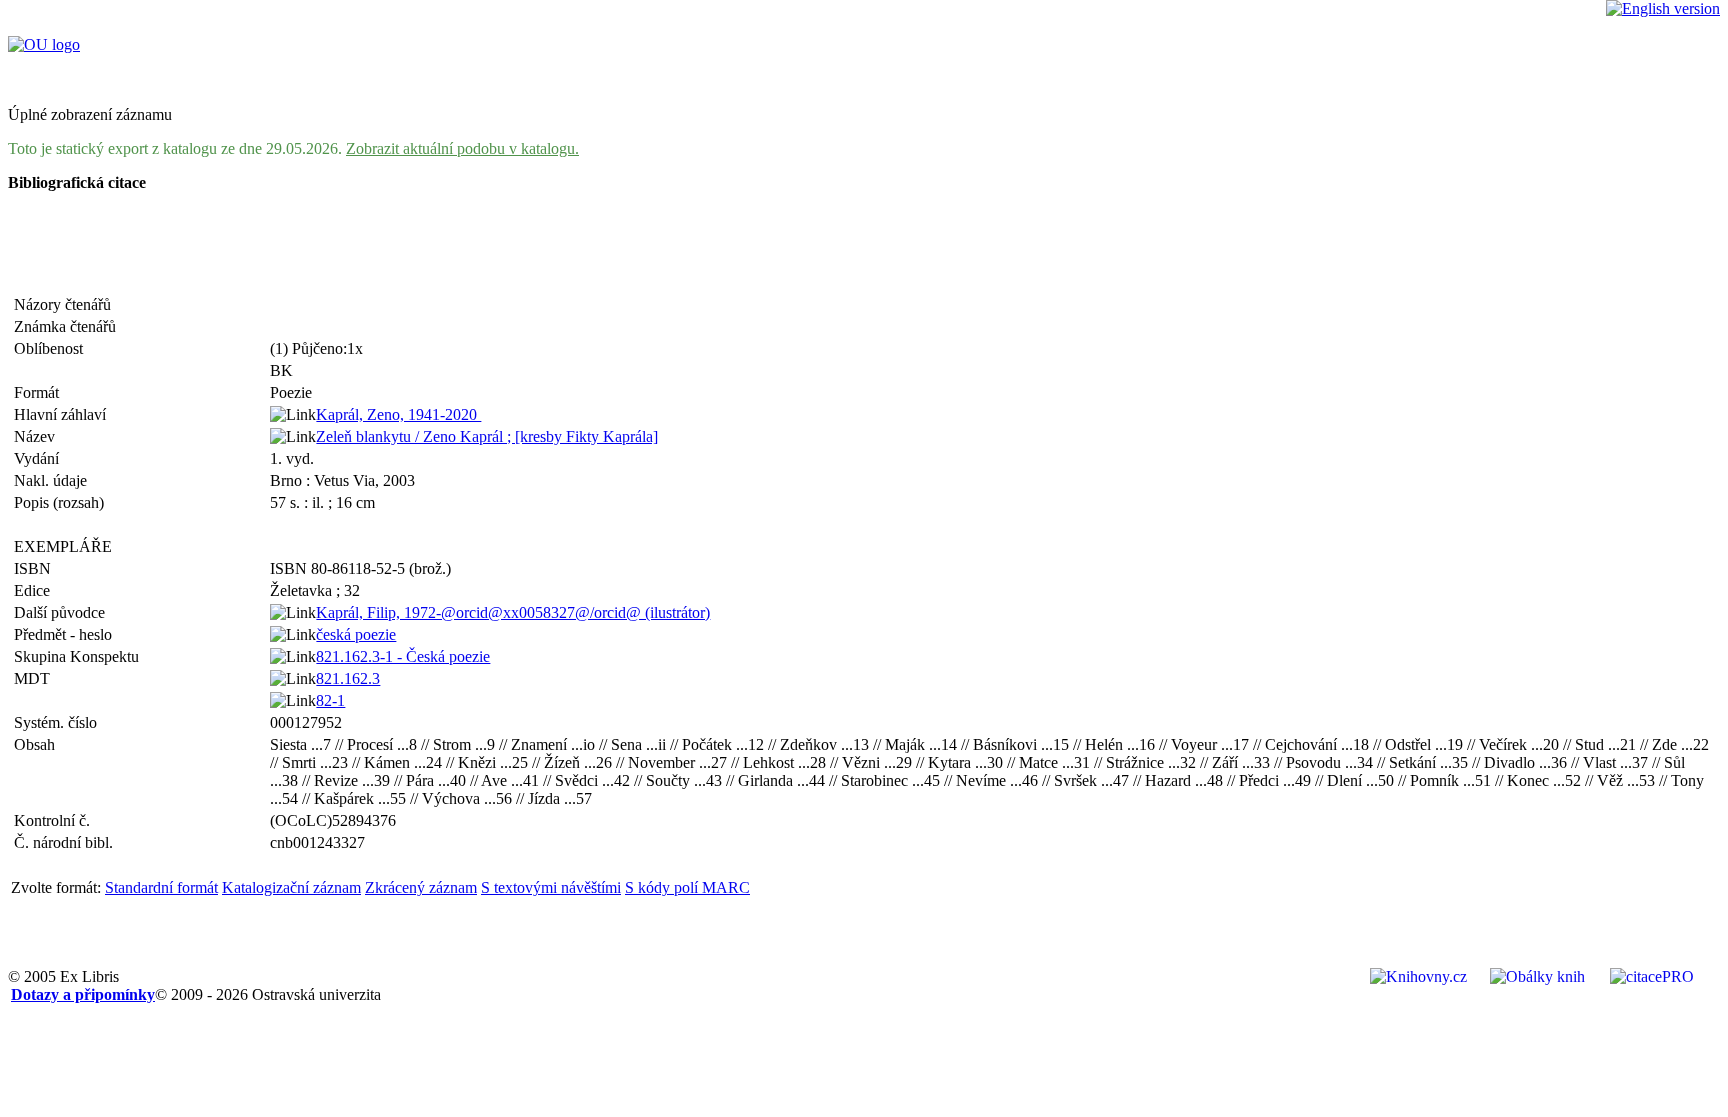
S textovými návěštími (551, 887)
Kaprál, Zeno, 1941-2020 (398, 414)
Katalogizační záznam (291, 887)
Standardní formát (161, 887)
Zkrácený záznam (421, 887)
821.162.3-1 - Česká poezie (403, 656)
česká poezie (356, 634)
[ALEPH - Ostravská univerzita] (44, 44)
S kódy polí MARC (687, 887)
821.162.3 (348, 678)
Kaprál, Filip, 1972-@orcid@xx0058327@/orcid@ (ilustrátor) (513, 612)
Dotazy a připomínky (83, 994)
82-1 (330, 700)
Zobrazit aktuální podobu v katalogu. (462, 148)
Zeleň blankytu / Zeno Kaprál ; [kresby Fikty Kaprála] (487, 436)
